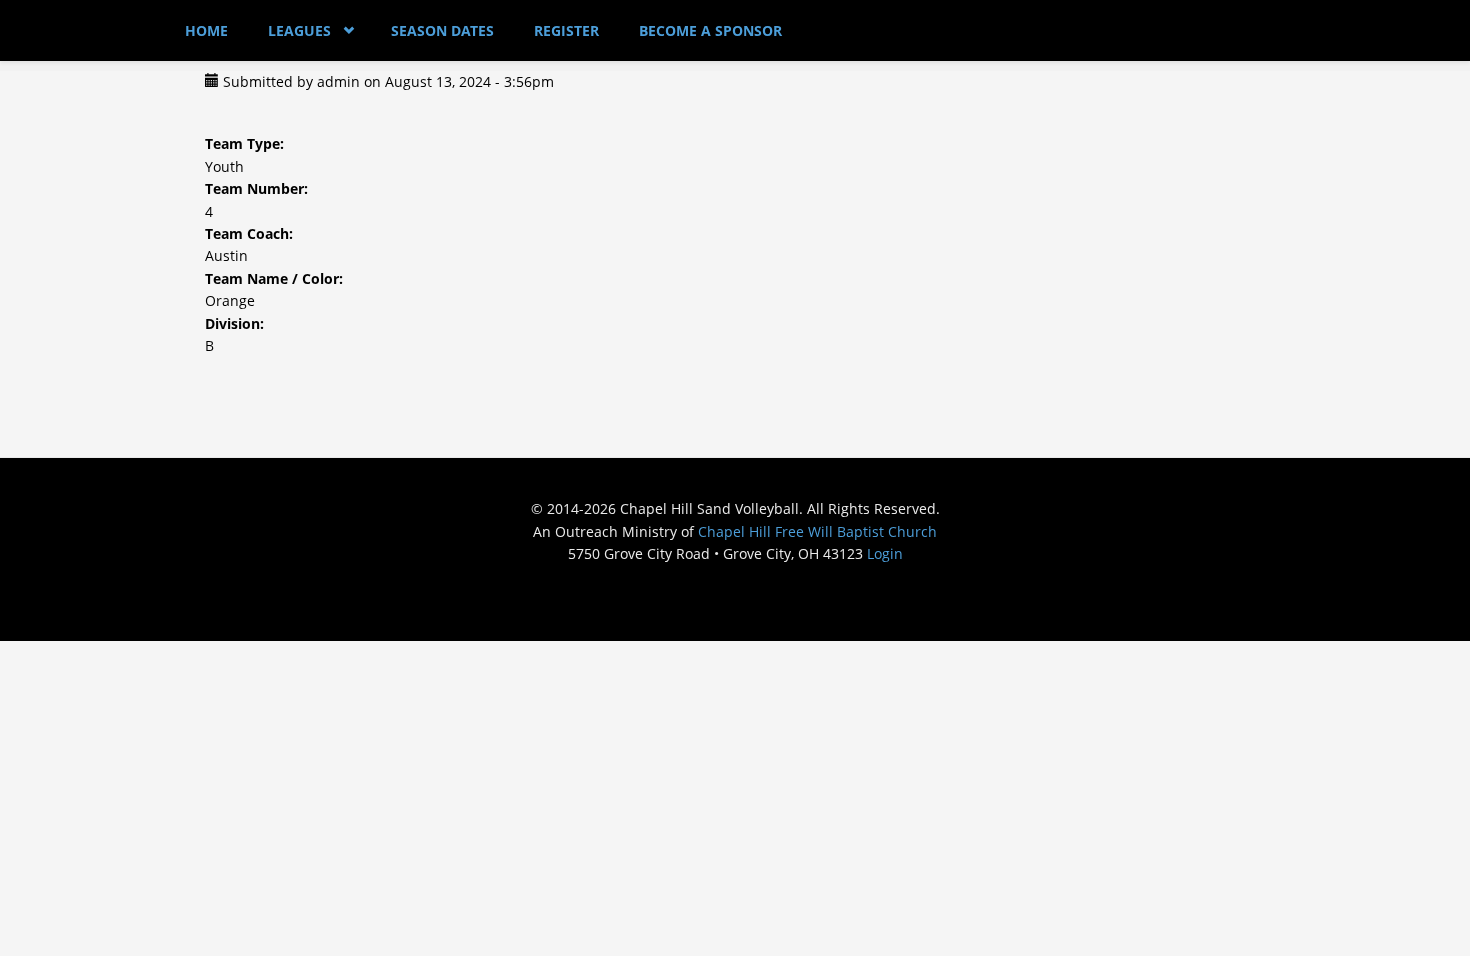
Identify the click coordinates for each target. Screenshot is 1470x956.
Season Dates (442, 30)
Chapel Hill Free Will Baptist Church (817, 531)
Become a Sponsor (710, 30)
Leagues (299, 30)
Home (206, 30)
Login (885, 553)
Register (566, 30)
